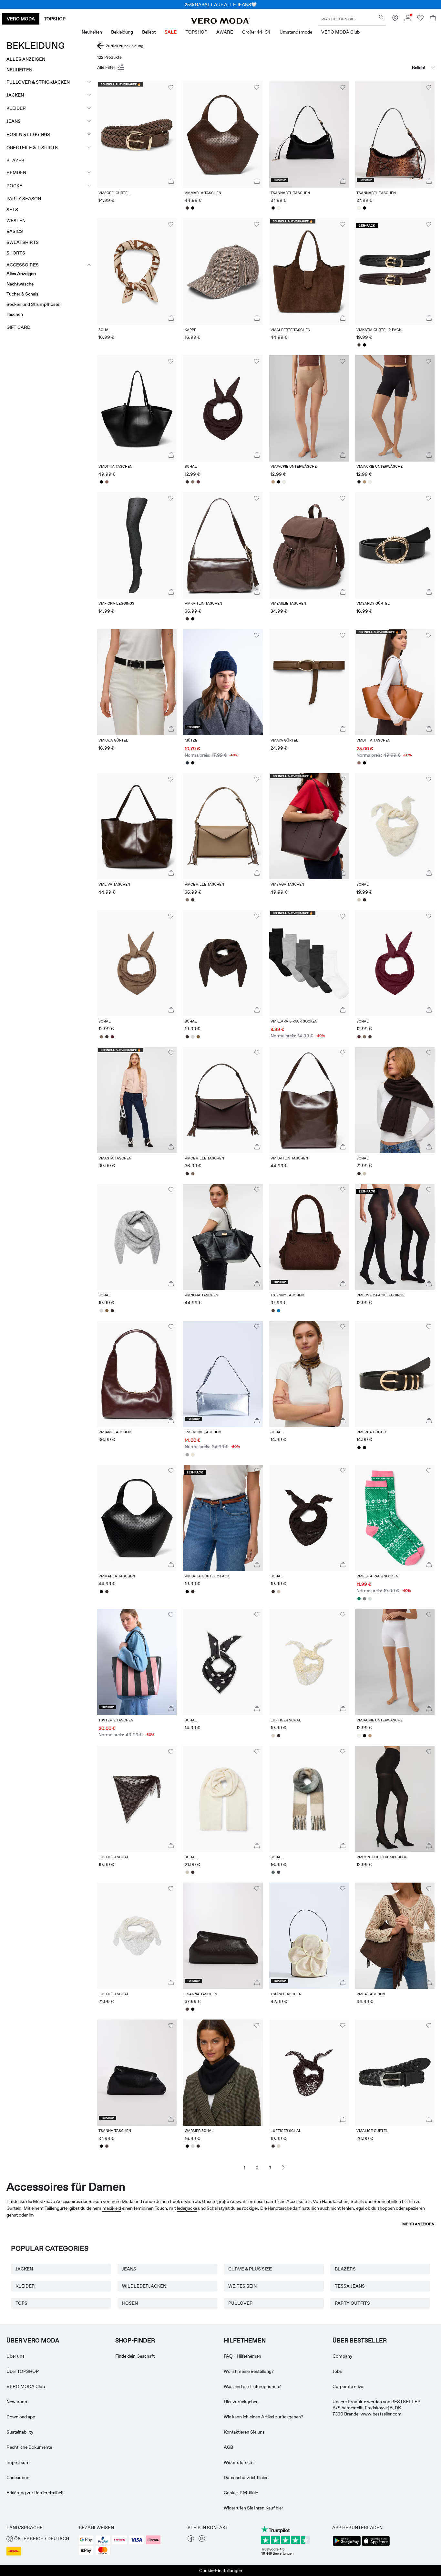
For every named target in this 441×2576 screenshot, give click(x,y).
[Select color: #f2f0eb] (284, 482)
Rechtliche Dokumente (29, 2447)
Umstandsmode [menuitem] (296, 32)
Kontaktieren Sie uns (244, 2432)
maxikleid (112, 2208)
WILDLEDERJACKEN (144, 2286)
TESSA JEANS (350, 2286)
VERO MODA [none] (21, 19)
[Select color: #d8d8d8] (193, 1037)
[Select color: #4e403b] (273, 1311)
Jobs (337, 2371)
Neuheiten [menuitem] (92, 32)
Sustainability (20, 2432)
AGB (228, 2447)
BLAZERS (345, 2269)
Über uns (15, 2356)
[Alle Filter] (111, 68)
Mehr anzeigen (418, 2224)
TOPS (21, 2303)
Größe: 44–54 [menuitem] (256, 32)
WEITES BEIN (242, 2286)
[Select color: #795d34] (198, 1037)
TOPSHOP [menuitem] (196, 32)
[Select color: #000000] (193, 208)
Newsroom (18, 2402)
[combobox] (402, 68)
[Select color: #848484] (365, 1599)
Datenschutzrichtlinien (246, 2477)
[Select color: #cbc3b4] (359, 900)
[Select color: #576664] (273, 1872)
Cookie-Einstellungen (221, 2571)
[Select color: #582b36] (198, 482)
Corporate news (349, 2386)
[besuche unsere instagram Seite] (202, 2540)
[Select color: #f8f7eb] (279, 208)
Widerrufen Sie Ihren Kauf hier (253, 2508)
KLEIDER (25, 2286)
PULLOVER (241, 2303)
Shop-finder (135, 2341)
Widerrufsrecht (239, 2462)
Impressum (18, 2462)
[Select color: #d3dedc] (370, 1599)
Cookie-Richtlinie (241, 2493)
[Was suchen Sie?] (381, 17)
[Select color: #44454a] (279, 1872)
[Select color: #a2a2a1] (187, 1455)
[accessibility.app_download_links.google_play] (347, 2545)
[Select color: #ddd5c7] (273, 1736)
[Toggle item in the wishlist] (171, 88)
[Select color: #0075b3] (279, 1311)
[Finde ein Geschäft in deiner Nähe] (395, 20)
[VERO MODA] (221, 22)
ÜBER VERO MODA (33, 2341)
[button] (137, 134)
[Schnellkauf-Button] (171, 182)
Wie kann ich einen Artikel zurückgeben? (263, 2417)
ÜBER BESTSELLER (360, 2341)
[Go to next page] (283, 2167)
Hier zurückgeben (241, 2402)
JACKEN (24, 2269)
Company (342, 2356)
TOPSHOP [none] (55, 19)
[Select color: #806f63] (193, 482)
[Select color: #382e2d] (187, 208)
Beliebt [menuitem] (149, 32)
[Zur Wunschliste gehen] (420, 20)
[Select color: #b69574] (273, 482)
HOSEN (130, 2303)
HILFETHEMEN (245, 2341)
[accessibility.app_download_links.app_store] (376, 2545)
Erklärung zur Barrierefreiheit (35, 2493)
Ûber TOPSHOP (23, 2371)
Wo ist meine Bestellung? (249, 2371)
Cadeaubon (18, 2477)
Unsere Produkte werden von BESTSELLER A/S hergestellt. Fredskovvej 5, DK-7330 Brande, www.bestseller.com (377, 2408)
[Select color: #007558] (359, 1599)
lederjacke (187, 2208)
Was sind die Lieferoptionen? (252, 2386)
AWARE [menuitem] (225, 32)
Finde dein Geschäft (135, 2356)
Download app (21, 2417)
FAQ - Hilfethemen (242, 2356)
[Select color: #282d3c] (187, 763)
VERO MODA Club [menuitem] (340, 32)
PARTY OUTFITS (352, 2303)
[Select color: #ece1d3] (193, 1455)
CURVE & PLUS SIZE (250, 2269)
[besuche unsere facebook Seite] (191, 2540)
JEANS (129, 2269)
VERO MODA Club (26, 2386)
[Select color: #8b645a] (107, 482)
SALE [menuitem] (171, 32)
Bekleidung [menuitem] (122, 32)
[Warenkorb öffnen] (433, 19)
